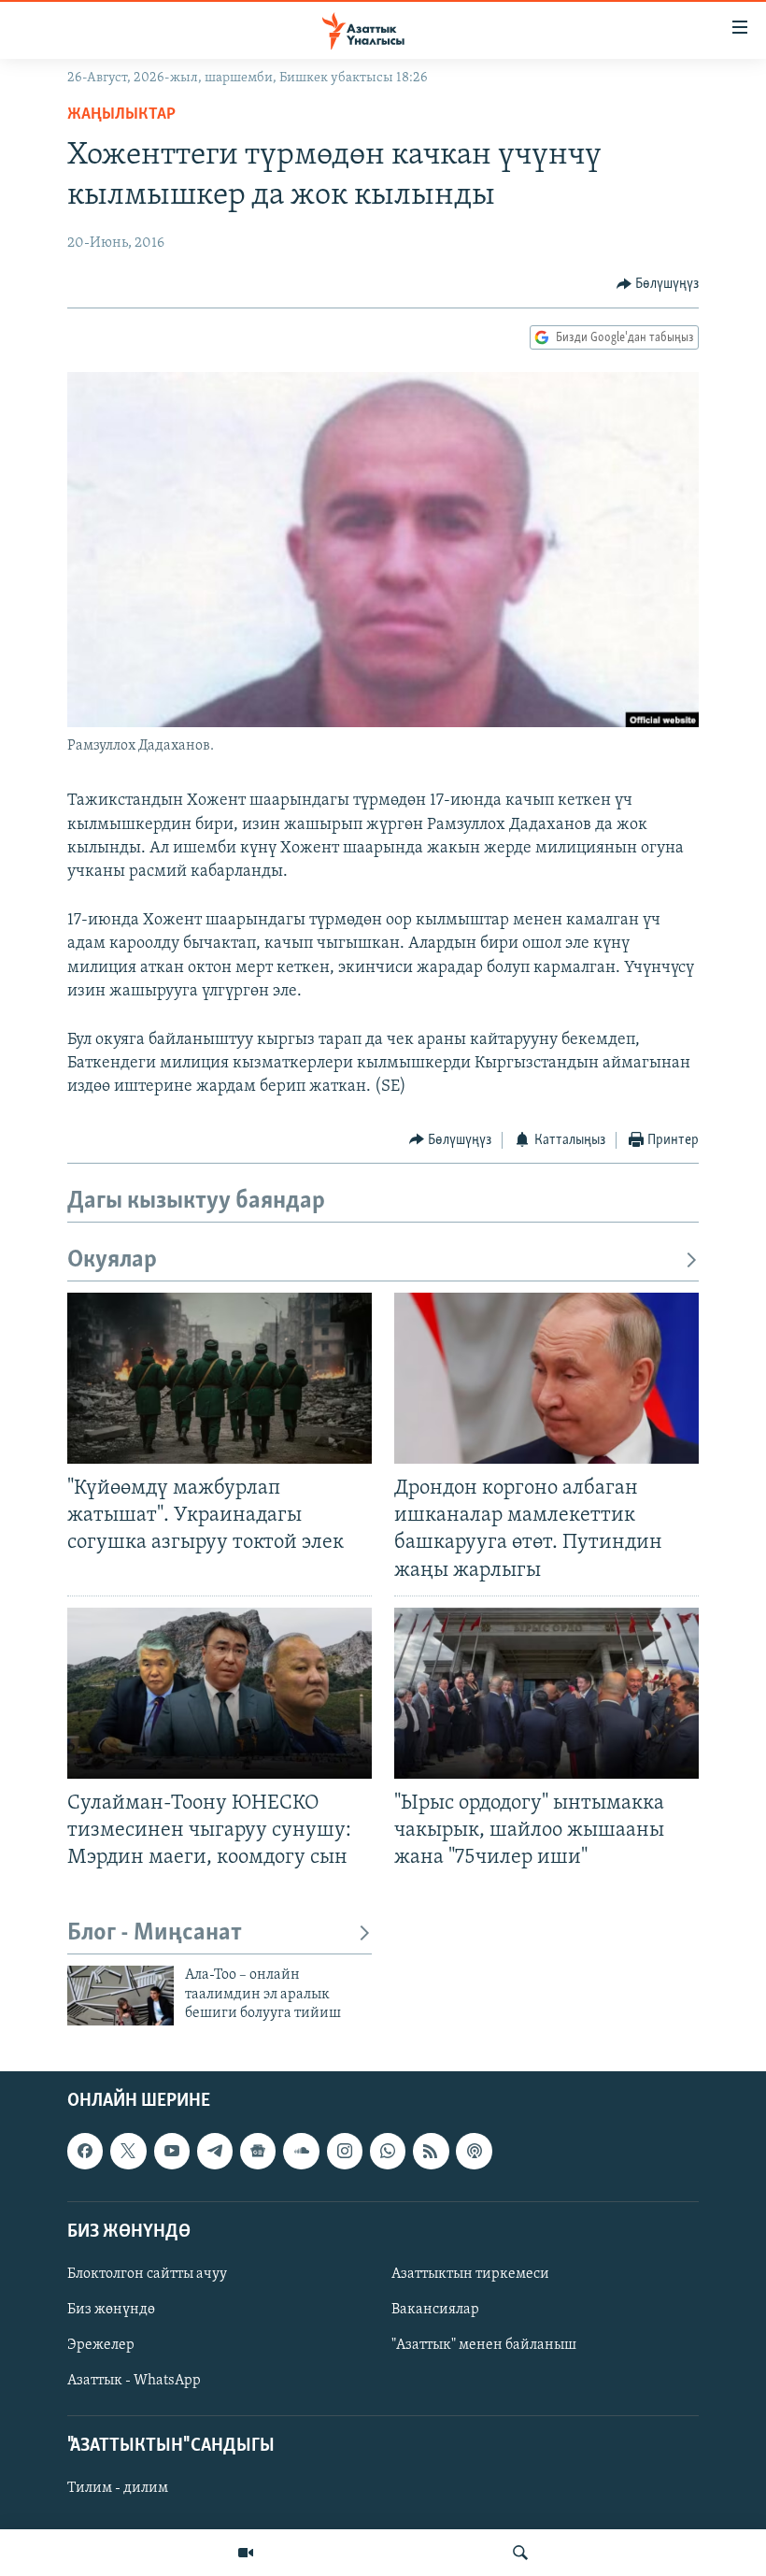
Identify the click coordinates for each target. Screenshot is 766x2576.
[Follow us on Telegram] (215, 2151)
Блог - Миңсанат (155, 1933)
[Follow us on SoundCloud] (301, 2151)
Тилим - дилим (118, 2488)
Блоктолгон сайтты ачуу (147, 2273)
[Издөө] (520, 2553)
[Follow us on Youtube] (172, 2151)
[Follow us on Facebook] (85, 2151)
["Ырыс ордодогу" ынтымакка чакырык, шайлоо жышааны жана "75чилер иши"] (546, 1693)
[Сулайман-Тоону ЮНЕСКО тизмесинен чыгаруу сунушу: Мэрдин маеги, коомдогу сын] (220, 1693)
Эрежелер (101, 2345)
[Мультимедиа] (246, 2553)
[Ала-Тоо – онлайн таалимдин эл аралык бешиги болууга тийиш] (121, 1996)
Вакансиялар (435, 2310)
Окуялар (112, 1260)
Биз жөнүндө (111, 2310)
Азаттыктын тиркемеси (470, 2273)
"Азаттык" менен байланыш (484, 2345)
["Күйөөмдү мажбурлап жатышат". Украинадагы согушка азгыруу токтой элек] (220, 1378)
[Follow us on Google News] (258, 2151)
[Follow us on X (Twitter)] (128, 2151)
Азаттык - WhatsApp (134, 2381)
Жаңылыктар (121, 115)
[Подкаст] (474, 2151)
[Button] (658, 284)
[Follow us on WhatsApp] (388, 2151)
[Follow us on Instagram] (345, 2151)
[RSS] (431, 2151)
